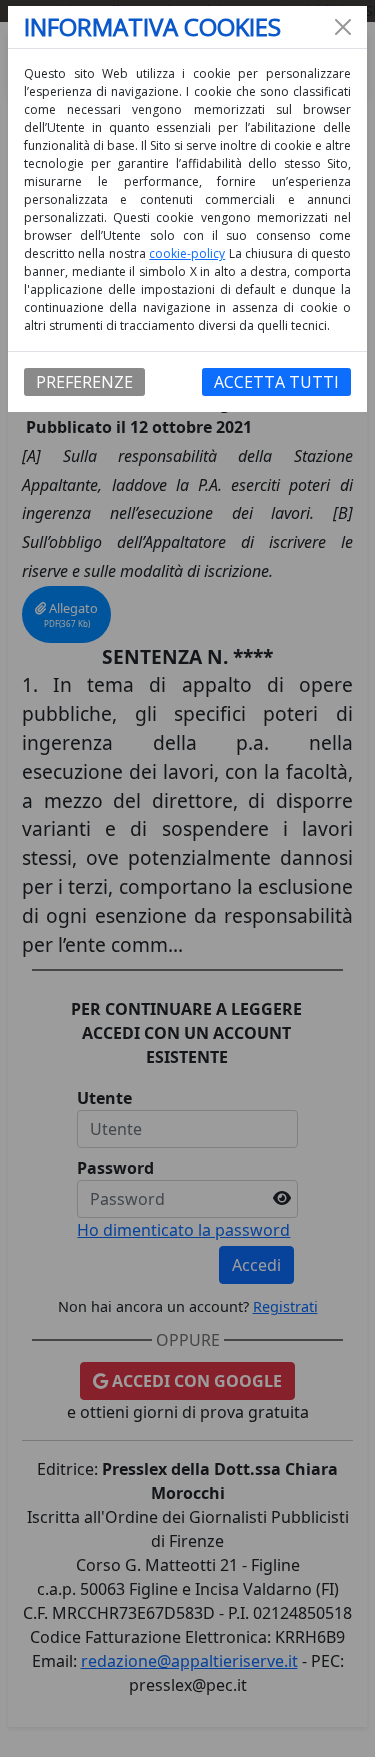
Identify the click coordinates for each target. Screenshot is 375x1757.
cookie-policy (187, 253)
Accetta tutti (276, 382)
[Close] (343, 27)
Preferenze (84, 382)
